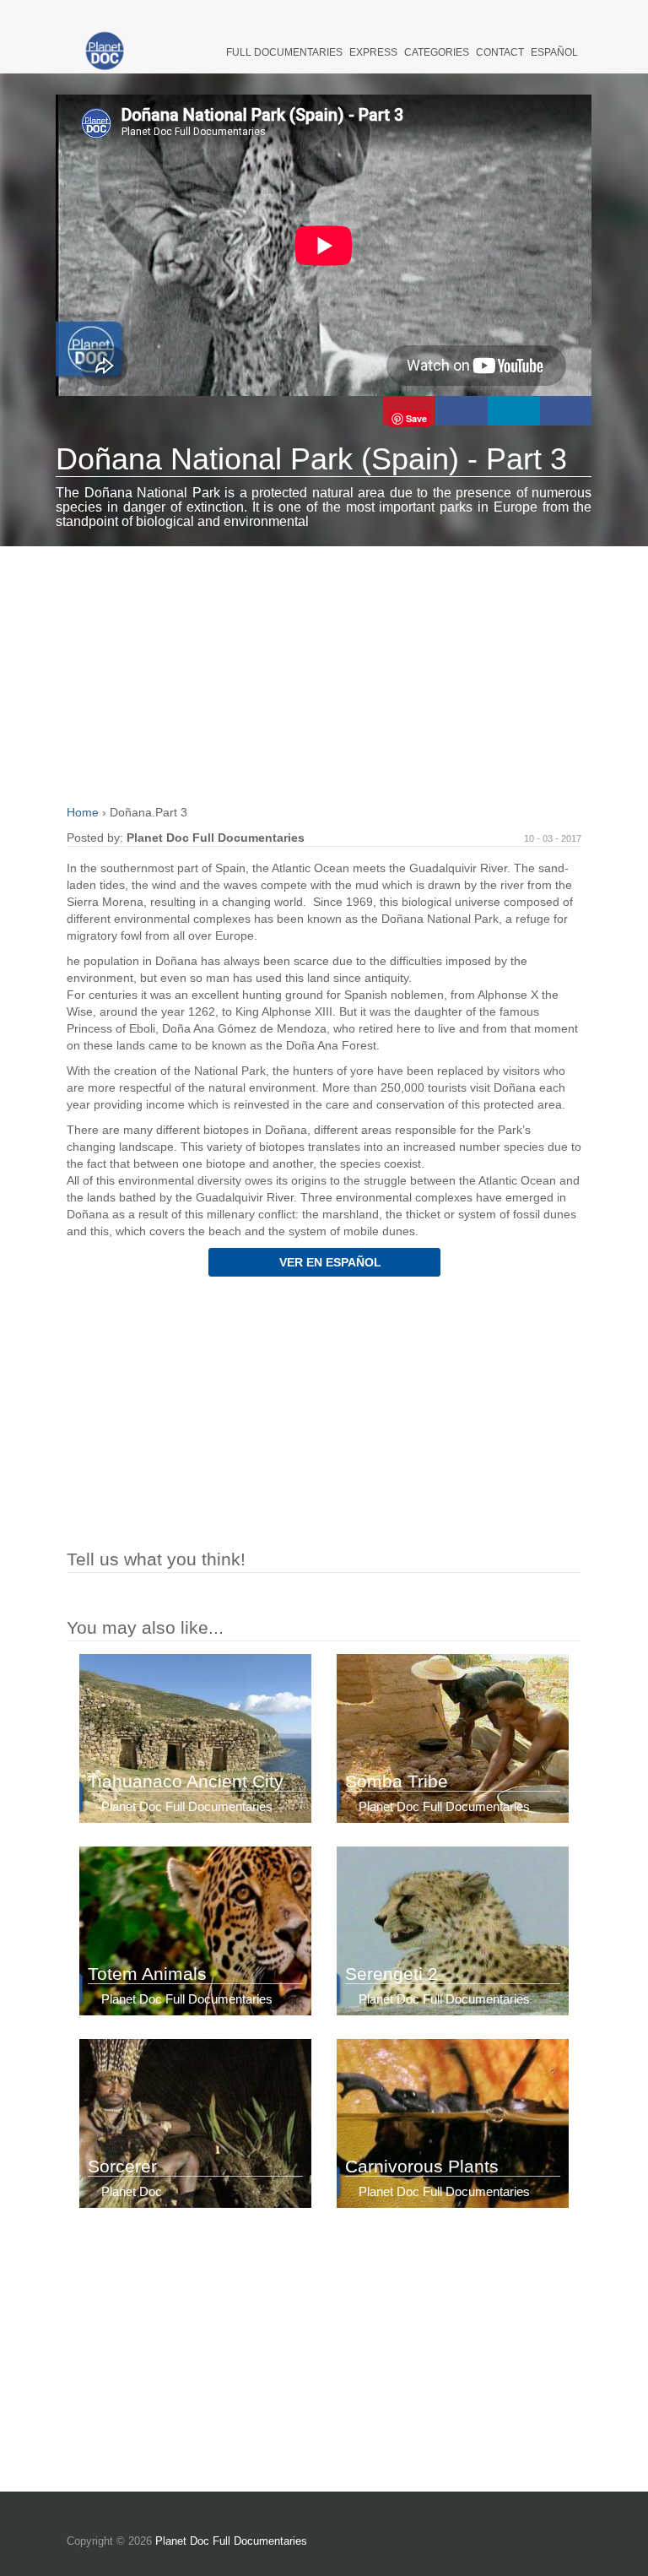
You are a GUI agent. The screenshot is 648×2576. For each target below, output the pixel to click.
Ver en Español (329, 1262)
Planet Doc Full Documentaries (231, 2541)
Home (84, 812)
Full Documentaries (284, 52)
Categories (437, 52)
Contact (500, 52)
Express (373, 52)
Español (554, 52)
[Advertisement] (324, 673)
